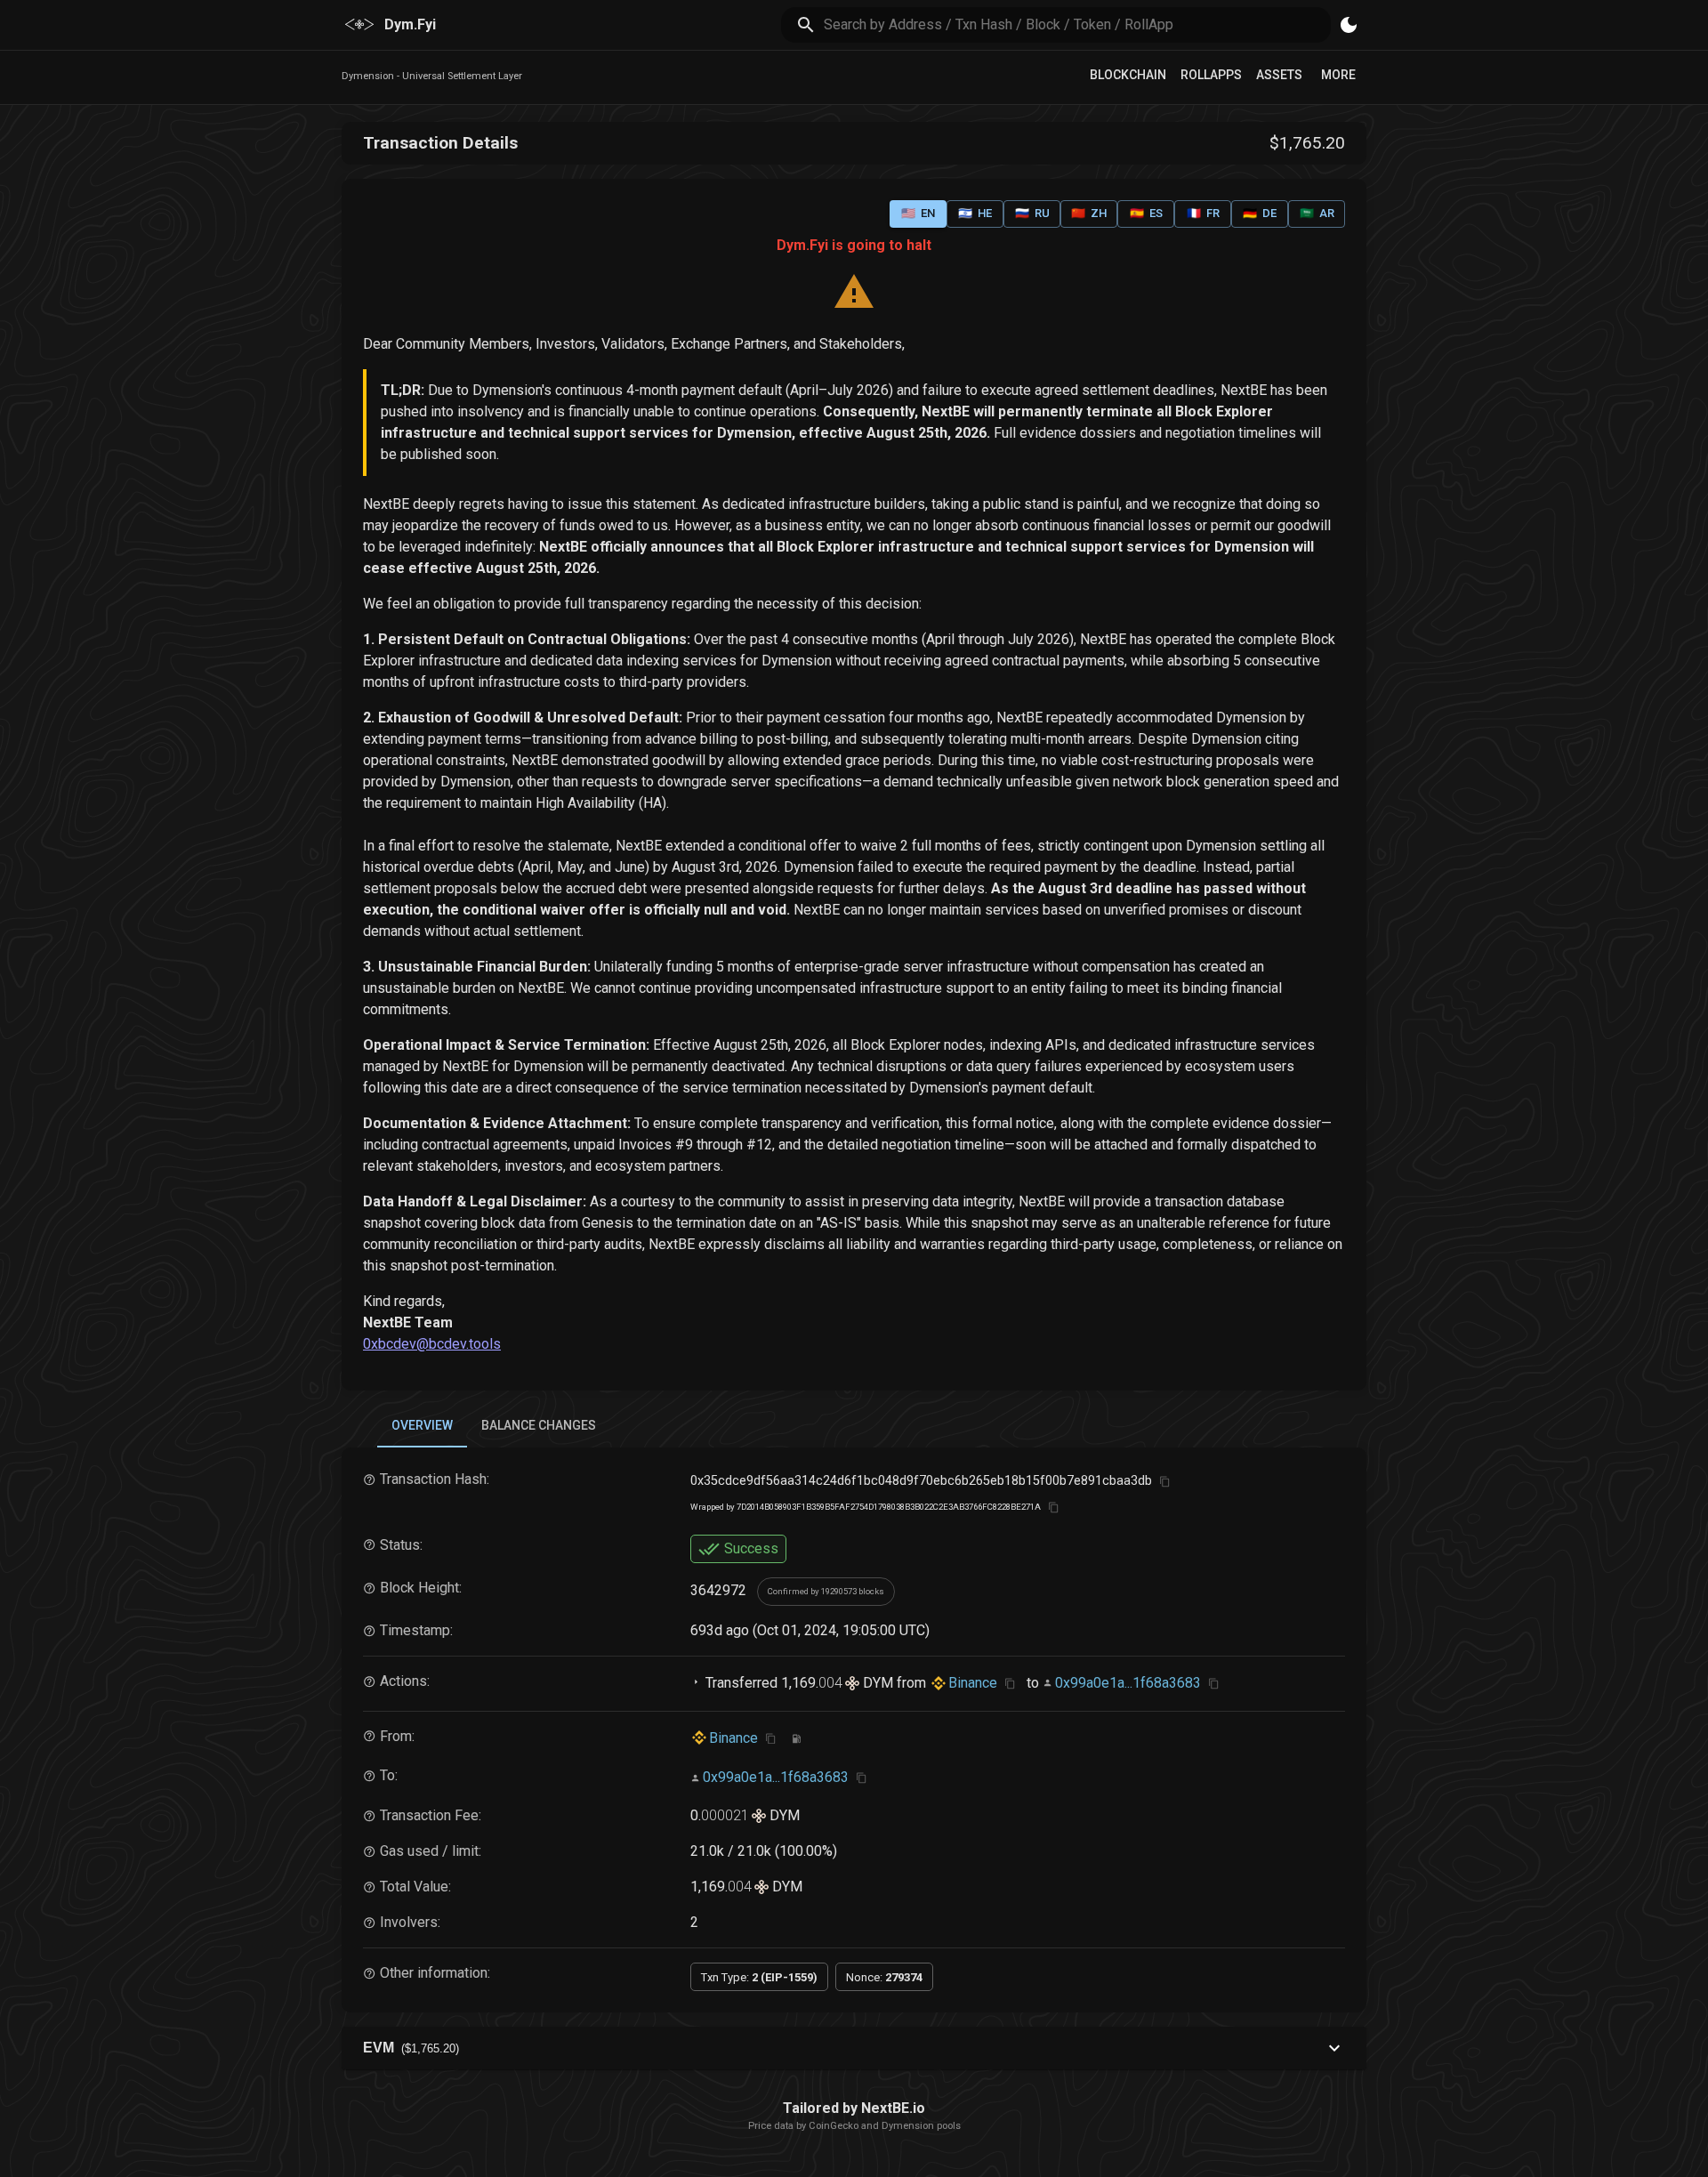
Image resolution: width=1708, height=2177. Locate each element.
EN (918, 213)
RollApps (1211, 75)
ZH (1089, 213)
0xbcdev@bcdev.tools (432, 1344)
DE (1260, 213)
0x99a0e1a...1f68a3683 (1128, 1683)
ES (1146, 213)
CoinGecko (834, 2126)
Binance (973, 1683)
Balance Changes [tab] (539, 1425)
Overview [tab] (422, 1425)
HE (975, 213)
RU (1032, 213)
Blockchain (1128, 75)
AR (1317, 213)
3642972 (718, 1590)
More (1338, 75)
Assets (1279, 75)
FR (1203, 213)
